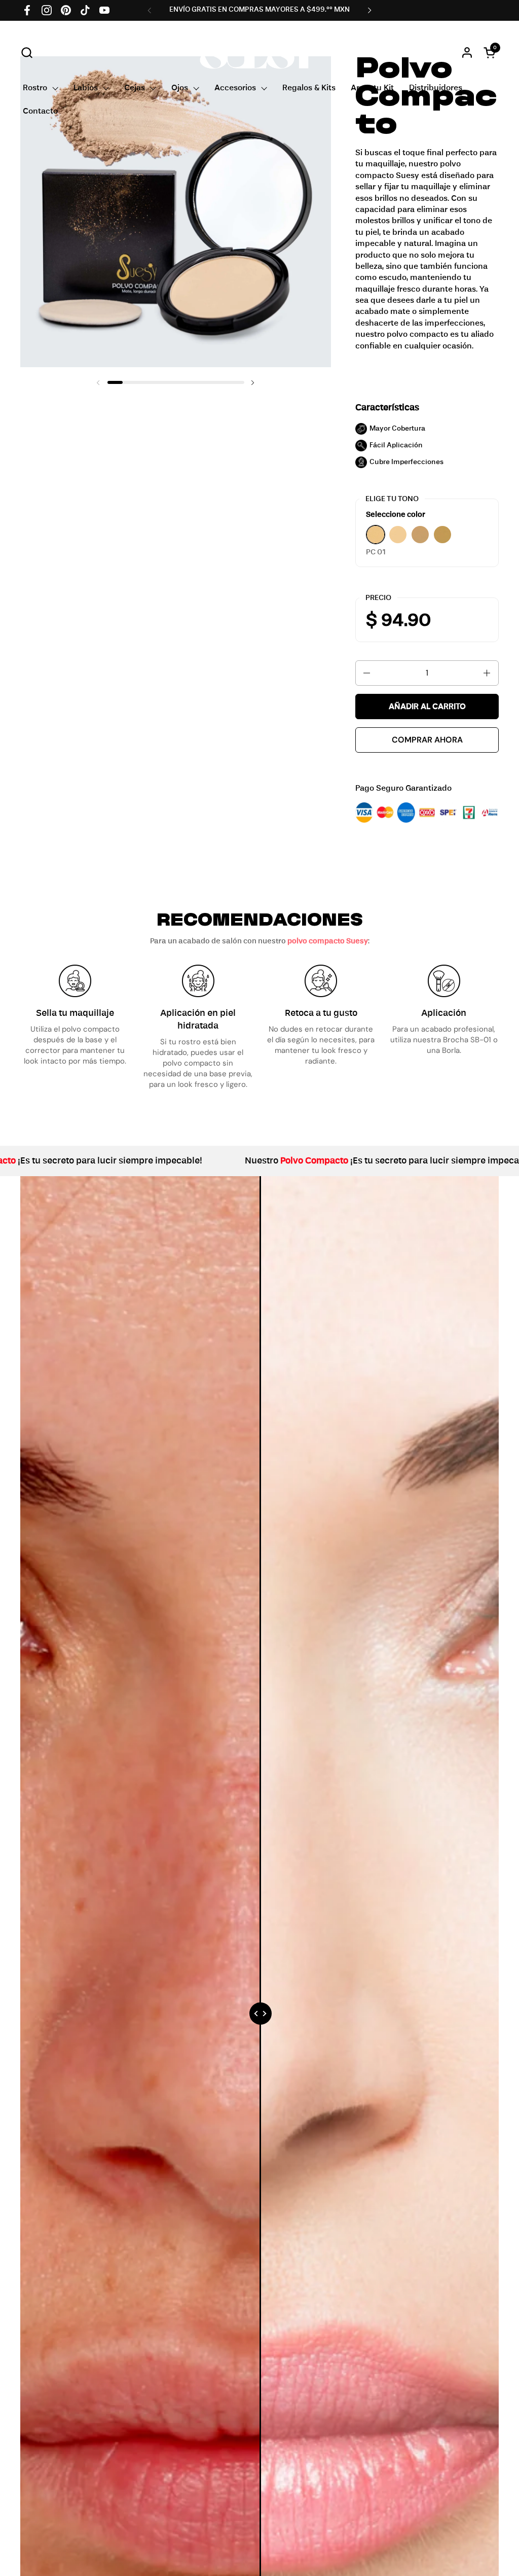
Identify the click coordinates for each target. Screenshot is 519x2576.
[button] (27, 52)
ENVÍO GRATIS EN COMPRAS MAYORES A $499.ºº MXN (259, 10)
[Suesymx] (260, 52)
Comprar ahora (427, 740)
